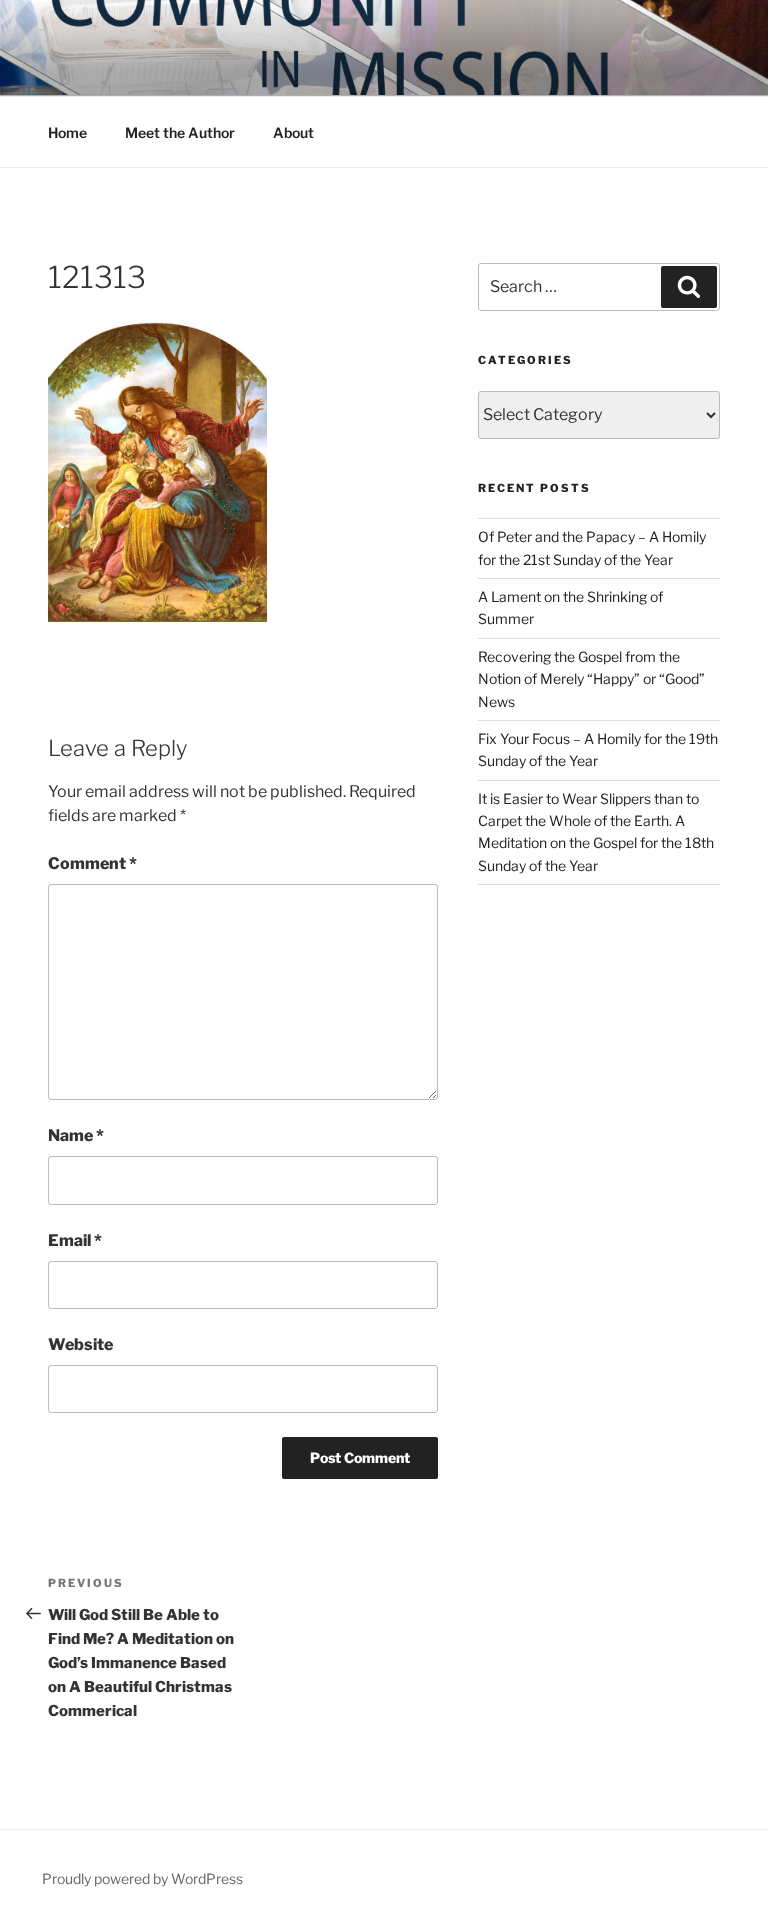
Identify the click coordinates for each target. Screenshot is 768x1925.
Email (75, 1240)
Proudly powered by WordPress (142, 1878)
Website (80, 1344)
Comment (92, 863)
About (293, 132)
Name (76, 1135)
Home (67, 132)
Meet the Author (180, 132)
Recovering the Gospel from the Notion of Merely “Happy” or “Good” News (591, 679)
